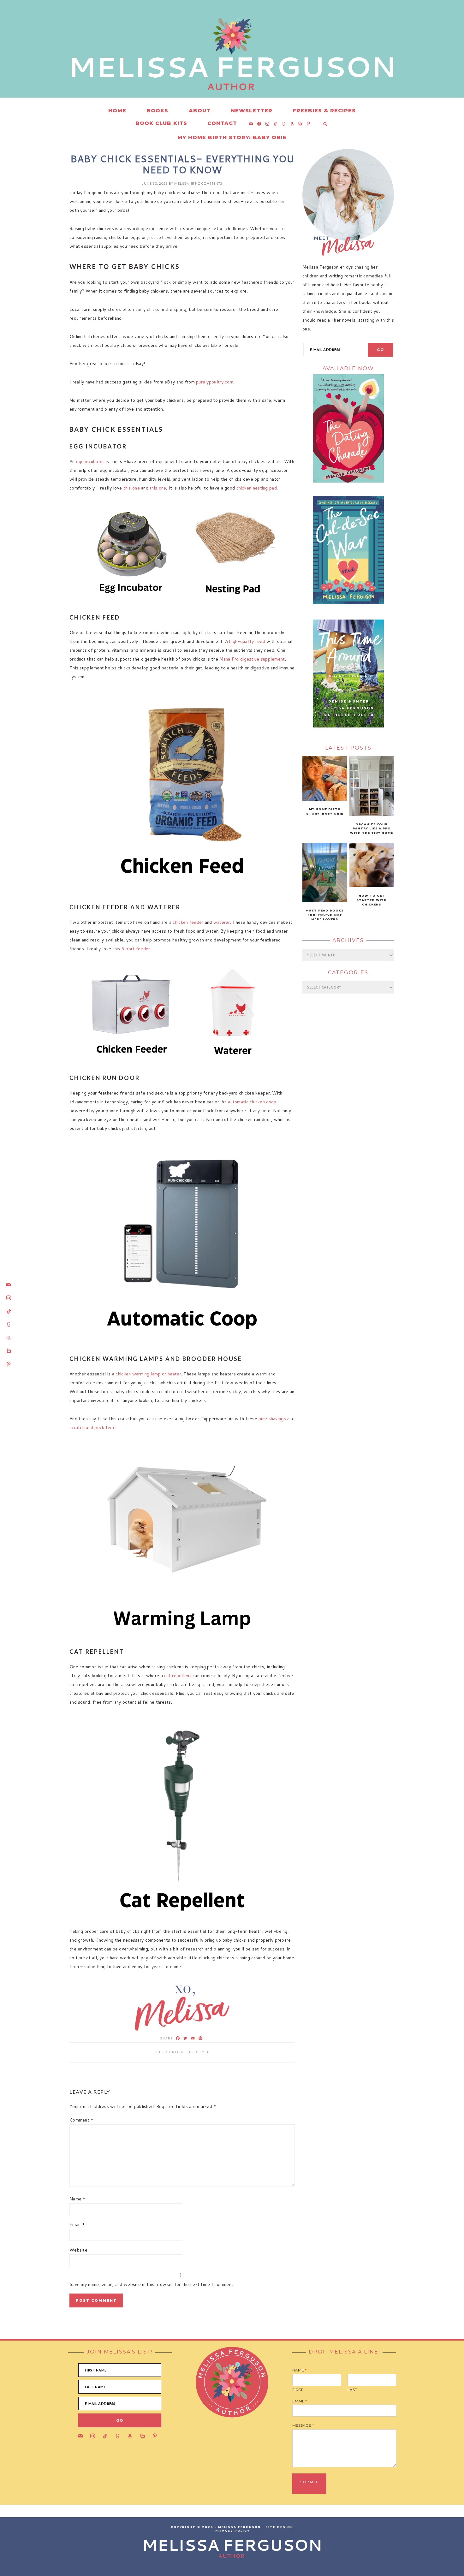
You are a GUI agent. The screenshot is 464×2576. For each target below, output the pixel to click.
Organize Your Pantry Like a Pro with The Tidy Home (372, 829)
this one (132, 488)
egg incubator (90, 461)
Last (352, 2390)
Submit (309, 2482)
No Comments (209, 183)
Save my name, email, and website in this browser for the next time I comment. (152, 2284)
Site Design (279, 2527)
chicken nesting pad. (257, 488)
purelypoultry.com (215, 382)
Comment (82, 2120)
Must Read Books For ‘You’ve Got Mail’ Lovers (325, 915)
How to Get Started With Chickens (372, 900)
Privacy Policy (232, 2531)
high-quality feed (248, 641)
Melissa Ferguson (137, 63)
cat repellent (178, 1676)
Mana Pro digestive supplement (252, 659)
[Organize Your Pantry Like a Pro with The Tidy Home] (372, 814)
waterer (222, 922)
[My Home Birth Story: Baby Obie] (325, 799)
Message (303, 2425)
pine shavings (273, 1419)
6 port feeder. (136, 949)
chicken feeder (188, 922)
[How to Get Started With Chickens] (372, 886)
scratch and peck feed (92, 1427)
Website (78, 2250)
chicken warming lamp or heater (148, 1374)
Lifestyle (198, 2052)
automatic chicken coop (252, 1102)
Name (78, 2199)
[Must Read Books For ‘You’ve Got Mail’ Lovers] (325, 900)
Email (77, 2224)
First (297, 2390)
